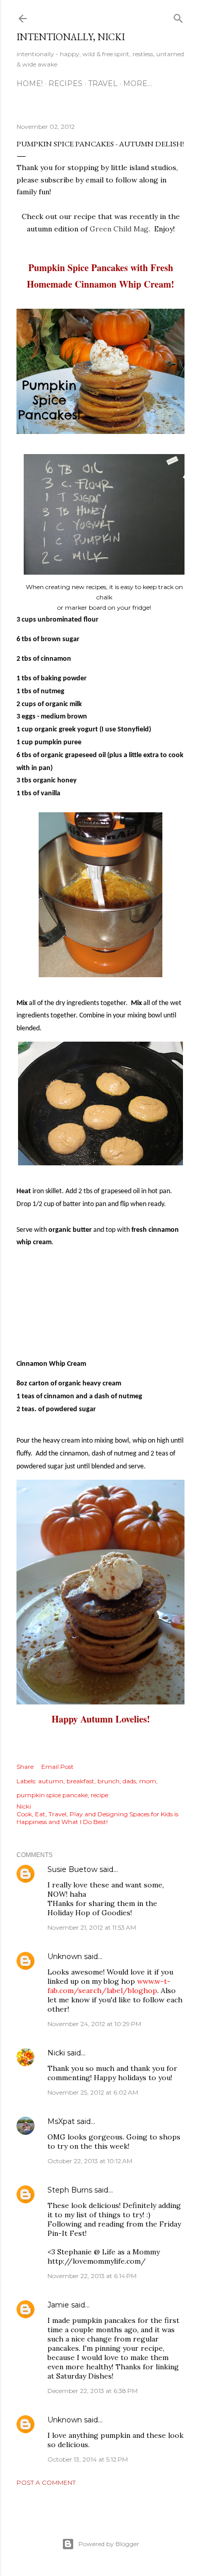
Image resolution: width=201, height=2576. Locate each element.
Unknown (65, 1956)
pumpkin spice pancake (52, 1795)
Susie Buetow (72, 1869)
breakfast (80, 1781)
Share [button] (25, 1767)
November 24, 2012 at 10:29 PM (94, 2024)
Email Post (57, 1767)
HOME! (30, 83)
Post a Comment (46, 2482)
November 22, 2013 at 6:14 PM (92, 2276)
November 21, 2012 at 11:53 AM (92, 1927)
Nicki (56, 2053)
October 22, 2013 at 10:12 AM (90, 2161)
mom (148, 1781)
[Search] (178, 16)
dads (129, 1781)
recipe (99, 1795)
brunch (108, 1781)
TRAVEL (103, 83)
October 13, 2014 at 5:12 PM (88, 2459)
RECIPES (65, 83)
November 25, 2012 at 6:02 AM (93, 2092)
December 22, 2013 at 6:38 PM (93, 2391)
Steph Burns (70, 2190)
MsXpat (61, 2121)
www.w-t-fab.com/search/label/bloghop (109, 1986)
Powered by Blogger (109, 2544)
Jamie (58, 2305)
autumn (51, 1781)
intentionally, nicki (71, 37)
